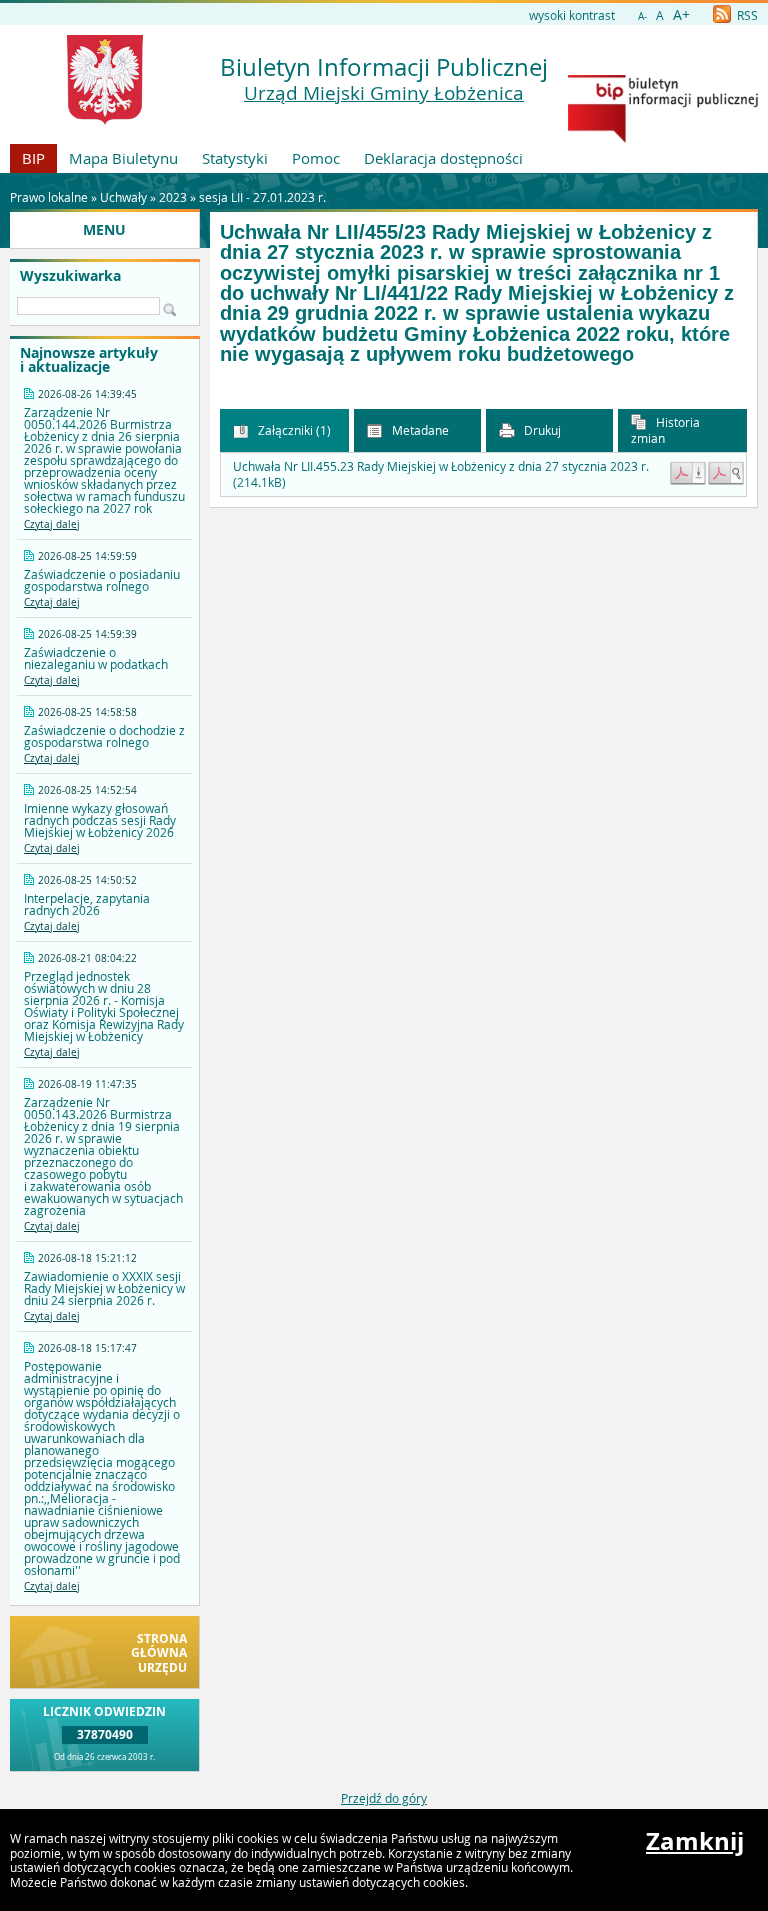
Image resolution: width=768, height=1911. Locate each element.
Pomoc (316, 158)
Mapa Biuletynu (123, 158)
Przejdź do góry (384, 1798)
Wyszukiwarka (70, 276)
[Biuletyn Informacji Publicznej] (663, 138)
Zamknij (695, 1841)
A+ (681, 14)
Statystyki (235, 158)
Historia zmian (665, 430)
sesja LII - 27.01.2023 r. (262, 197)
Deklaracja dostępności (443, 158)
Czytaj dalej (52, 524)
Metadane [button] (419, 430)
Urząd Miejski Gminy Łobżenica (384, 93)
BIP (33, 158)
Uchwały (123, 197)
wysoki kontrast (572, 15)
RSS (746, 15)
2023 (173, 197)
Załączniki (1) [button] (293, 430)
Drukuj (541, 430)
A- (642, 16)
